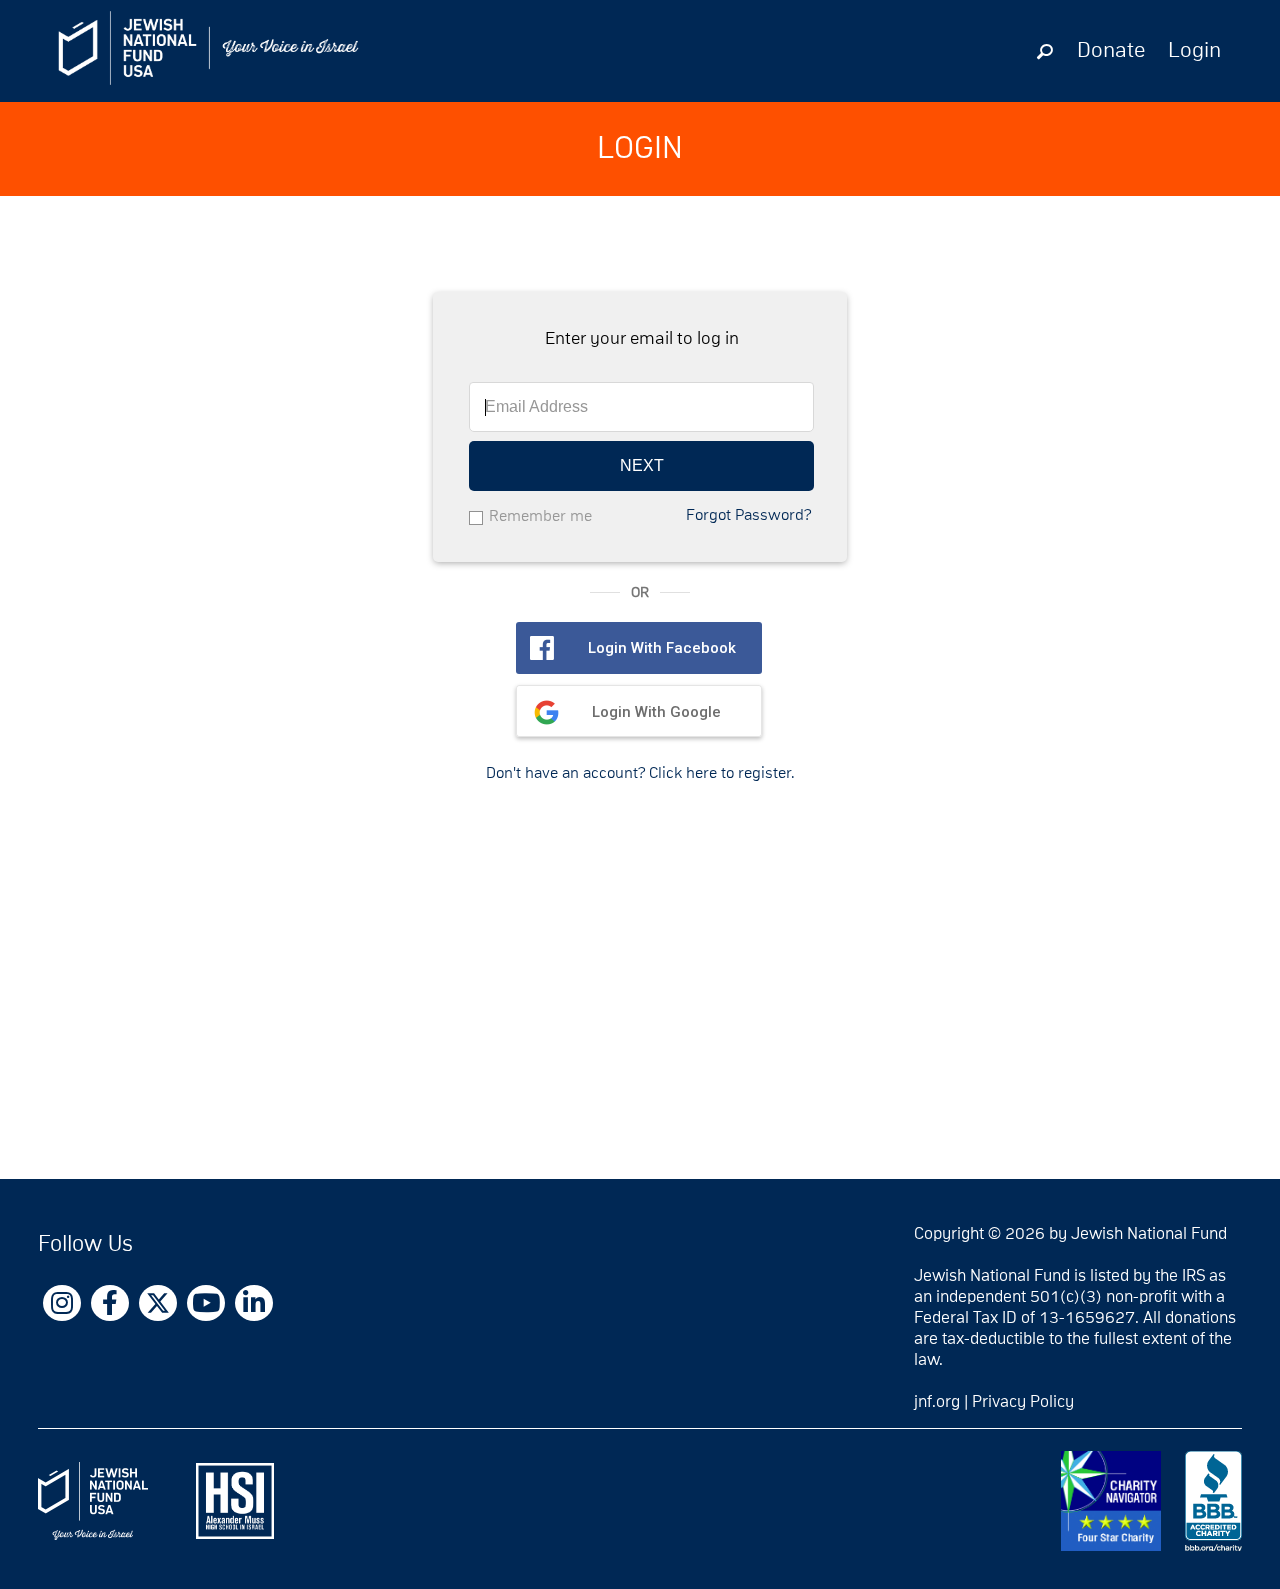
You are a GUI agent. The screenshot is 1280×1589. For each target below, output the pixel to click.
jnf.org (937, 1402)
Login (1194, 51)
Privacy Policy (1023, 1402)
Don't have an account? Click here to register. (640, 773)
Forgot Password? (748, 515)
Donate (1111, 51)
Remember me (540, 516)
